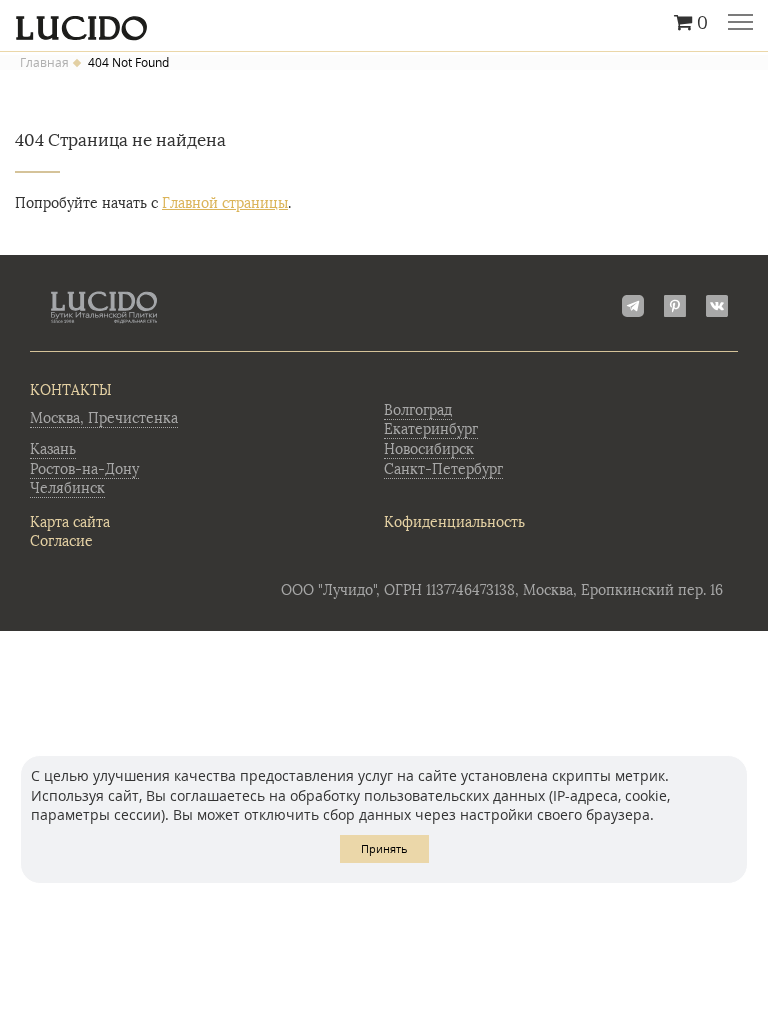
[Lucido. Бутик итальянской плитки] (384, 23)
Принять (384, 848)
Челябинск (67, 488)
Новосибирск (429, 449)
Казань (53, 449)
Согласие (61, 541)
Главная (44, 63)
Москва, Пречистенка (104, 418)
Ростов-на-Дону (84, 469)
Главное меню (740, 24)
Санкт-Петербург (443, 469)
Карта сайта (70, 522)
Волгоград (418, 410)
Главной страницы (225, 203)
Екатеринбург (431, 429)
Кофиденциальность (454, 522)
